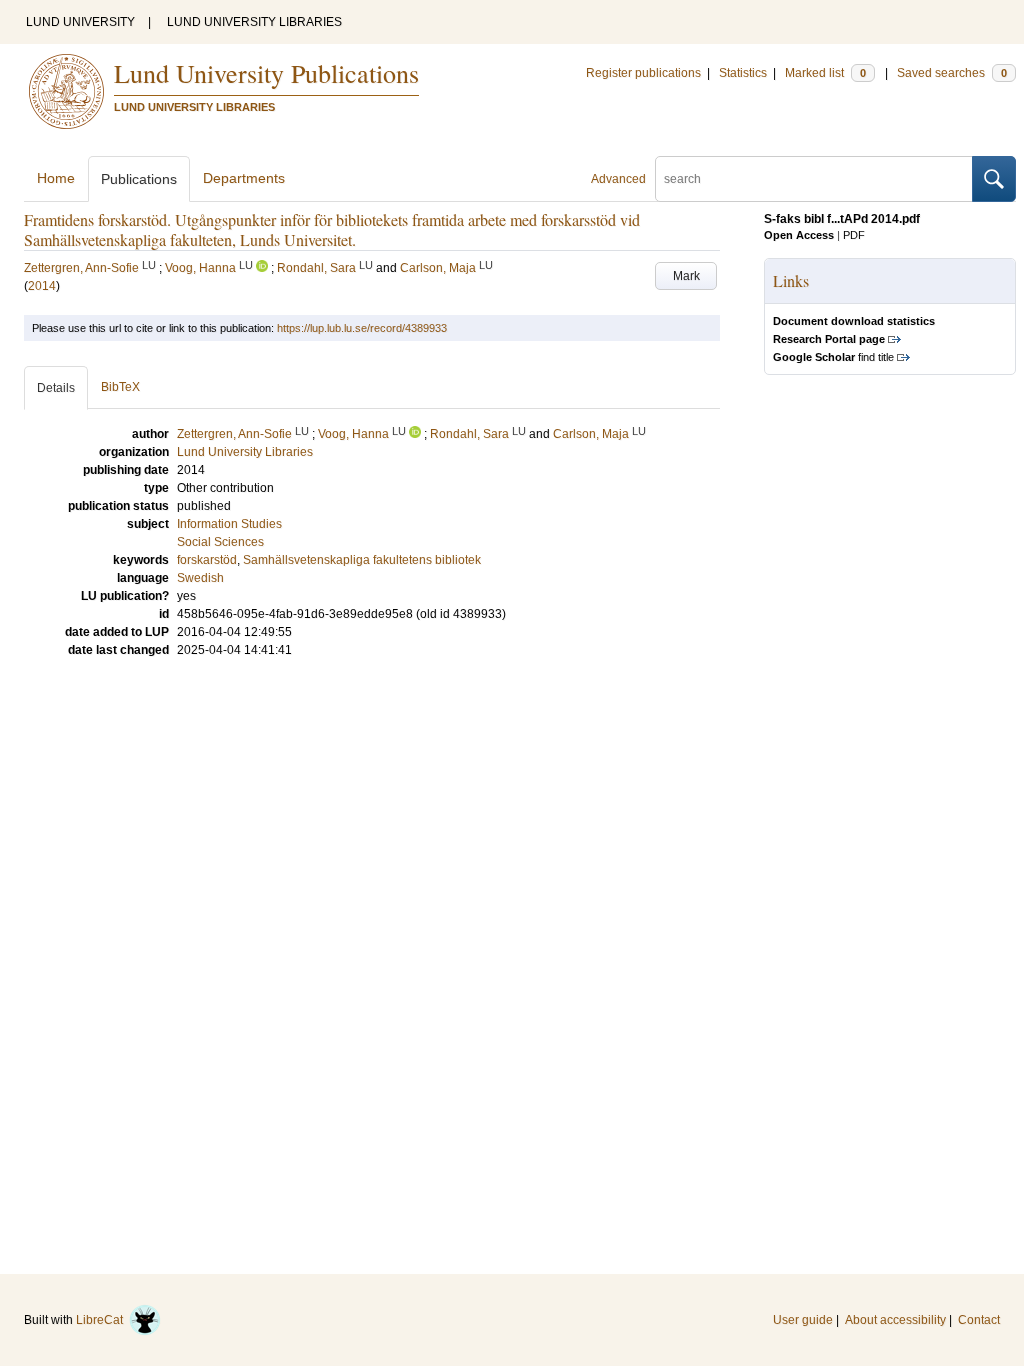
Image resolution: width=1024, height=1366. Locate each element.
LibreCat (102, 1320)
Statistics (743, 73)
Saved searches (952, 73)
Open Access (799, 235)
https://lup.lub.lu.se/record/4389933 (362, 328)
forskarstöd (207, 560)
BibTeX (120, 387)
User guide (803, 1320)
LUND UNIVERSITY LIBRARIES (254, 22)
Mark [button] (686, 276)
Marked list (825, 73)
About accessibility (895, 1320)
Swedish (200, 578)
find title (833, 357)
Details (56, 388)
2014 (42, 286)
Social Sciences (220, 542)
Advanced (618, 179)
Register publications (643, 73)
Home (56, 178)
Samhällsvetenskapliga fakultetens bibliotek (362, 560)
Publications (139, 179)
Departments (244, 178)
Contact (979, 1320)
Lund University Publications (266, 73)
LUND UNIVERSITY (80, 22)
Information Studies (229, 524)
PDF (854, 235)
